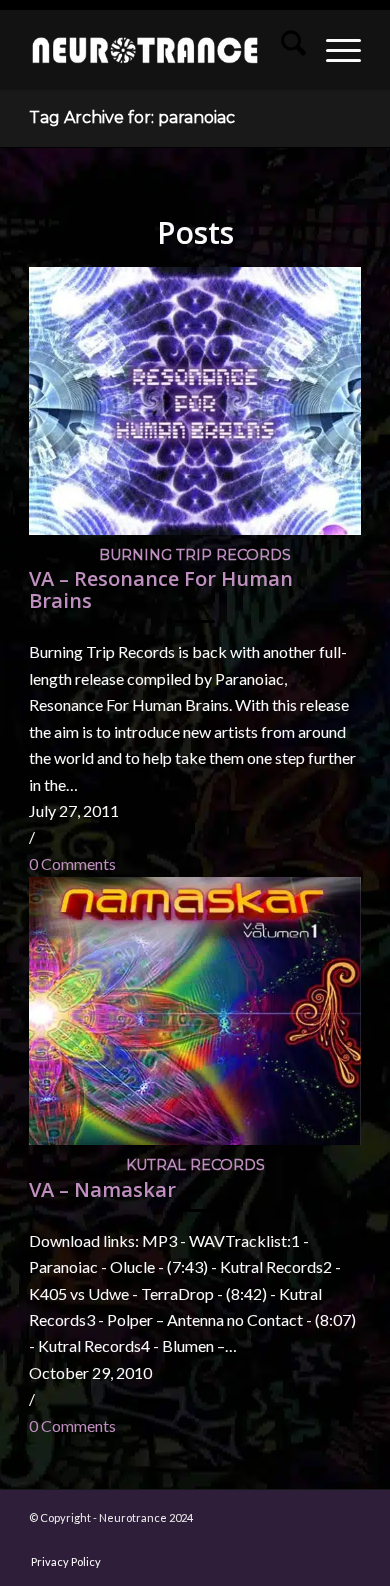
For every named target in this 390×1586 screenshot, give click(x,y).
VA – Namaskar (102, 1189)
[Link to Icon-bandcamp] (346, 1541)
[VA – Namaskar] (195, 1138)
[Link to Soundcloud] (226, 1541)
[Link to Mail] (256, 1541)
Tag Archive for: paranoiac (132, 117)
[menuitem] (283, 50)
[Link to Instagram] (136, 1541)
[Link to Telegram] (316, 1541)
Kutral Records (195, 1165)
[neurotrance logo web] (145, 50)
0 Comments (72, 863)
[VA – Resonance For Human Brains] (195, 528)
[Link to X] (196, 1541)
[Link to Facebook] (106, 1541)
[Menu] (333, 50)
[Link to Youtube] (166, 1541)
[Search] (283, 50)
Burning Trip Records (195, 555)
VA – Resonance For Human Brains (161, 589)
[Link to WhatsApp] (286, 1541)
